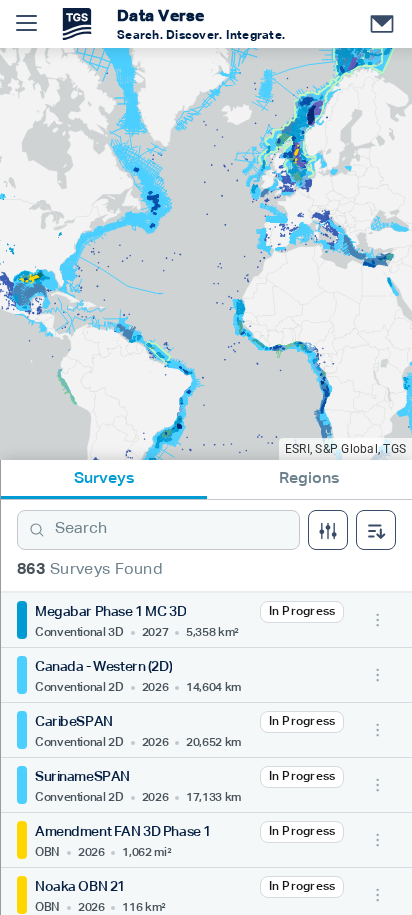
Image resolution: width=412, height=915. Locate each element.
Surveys (104, 479)
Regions (309, 479)
